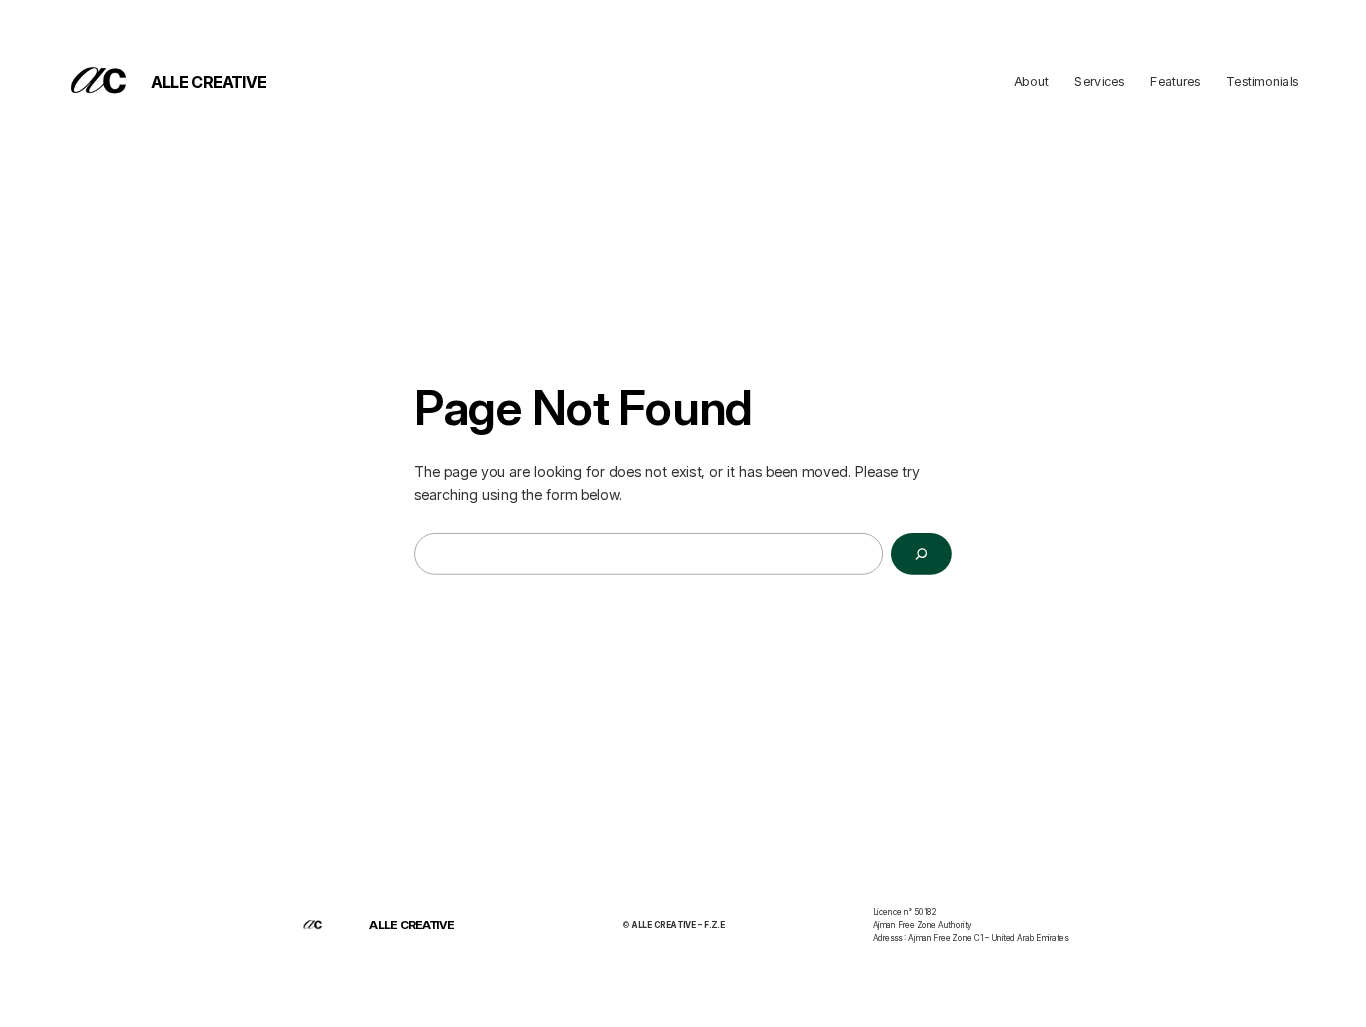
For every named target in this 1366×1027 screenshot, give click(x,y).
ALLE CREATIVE (209, 81)
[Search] (921, 554)
